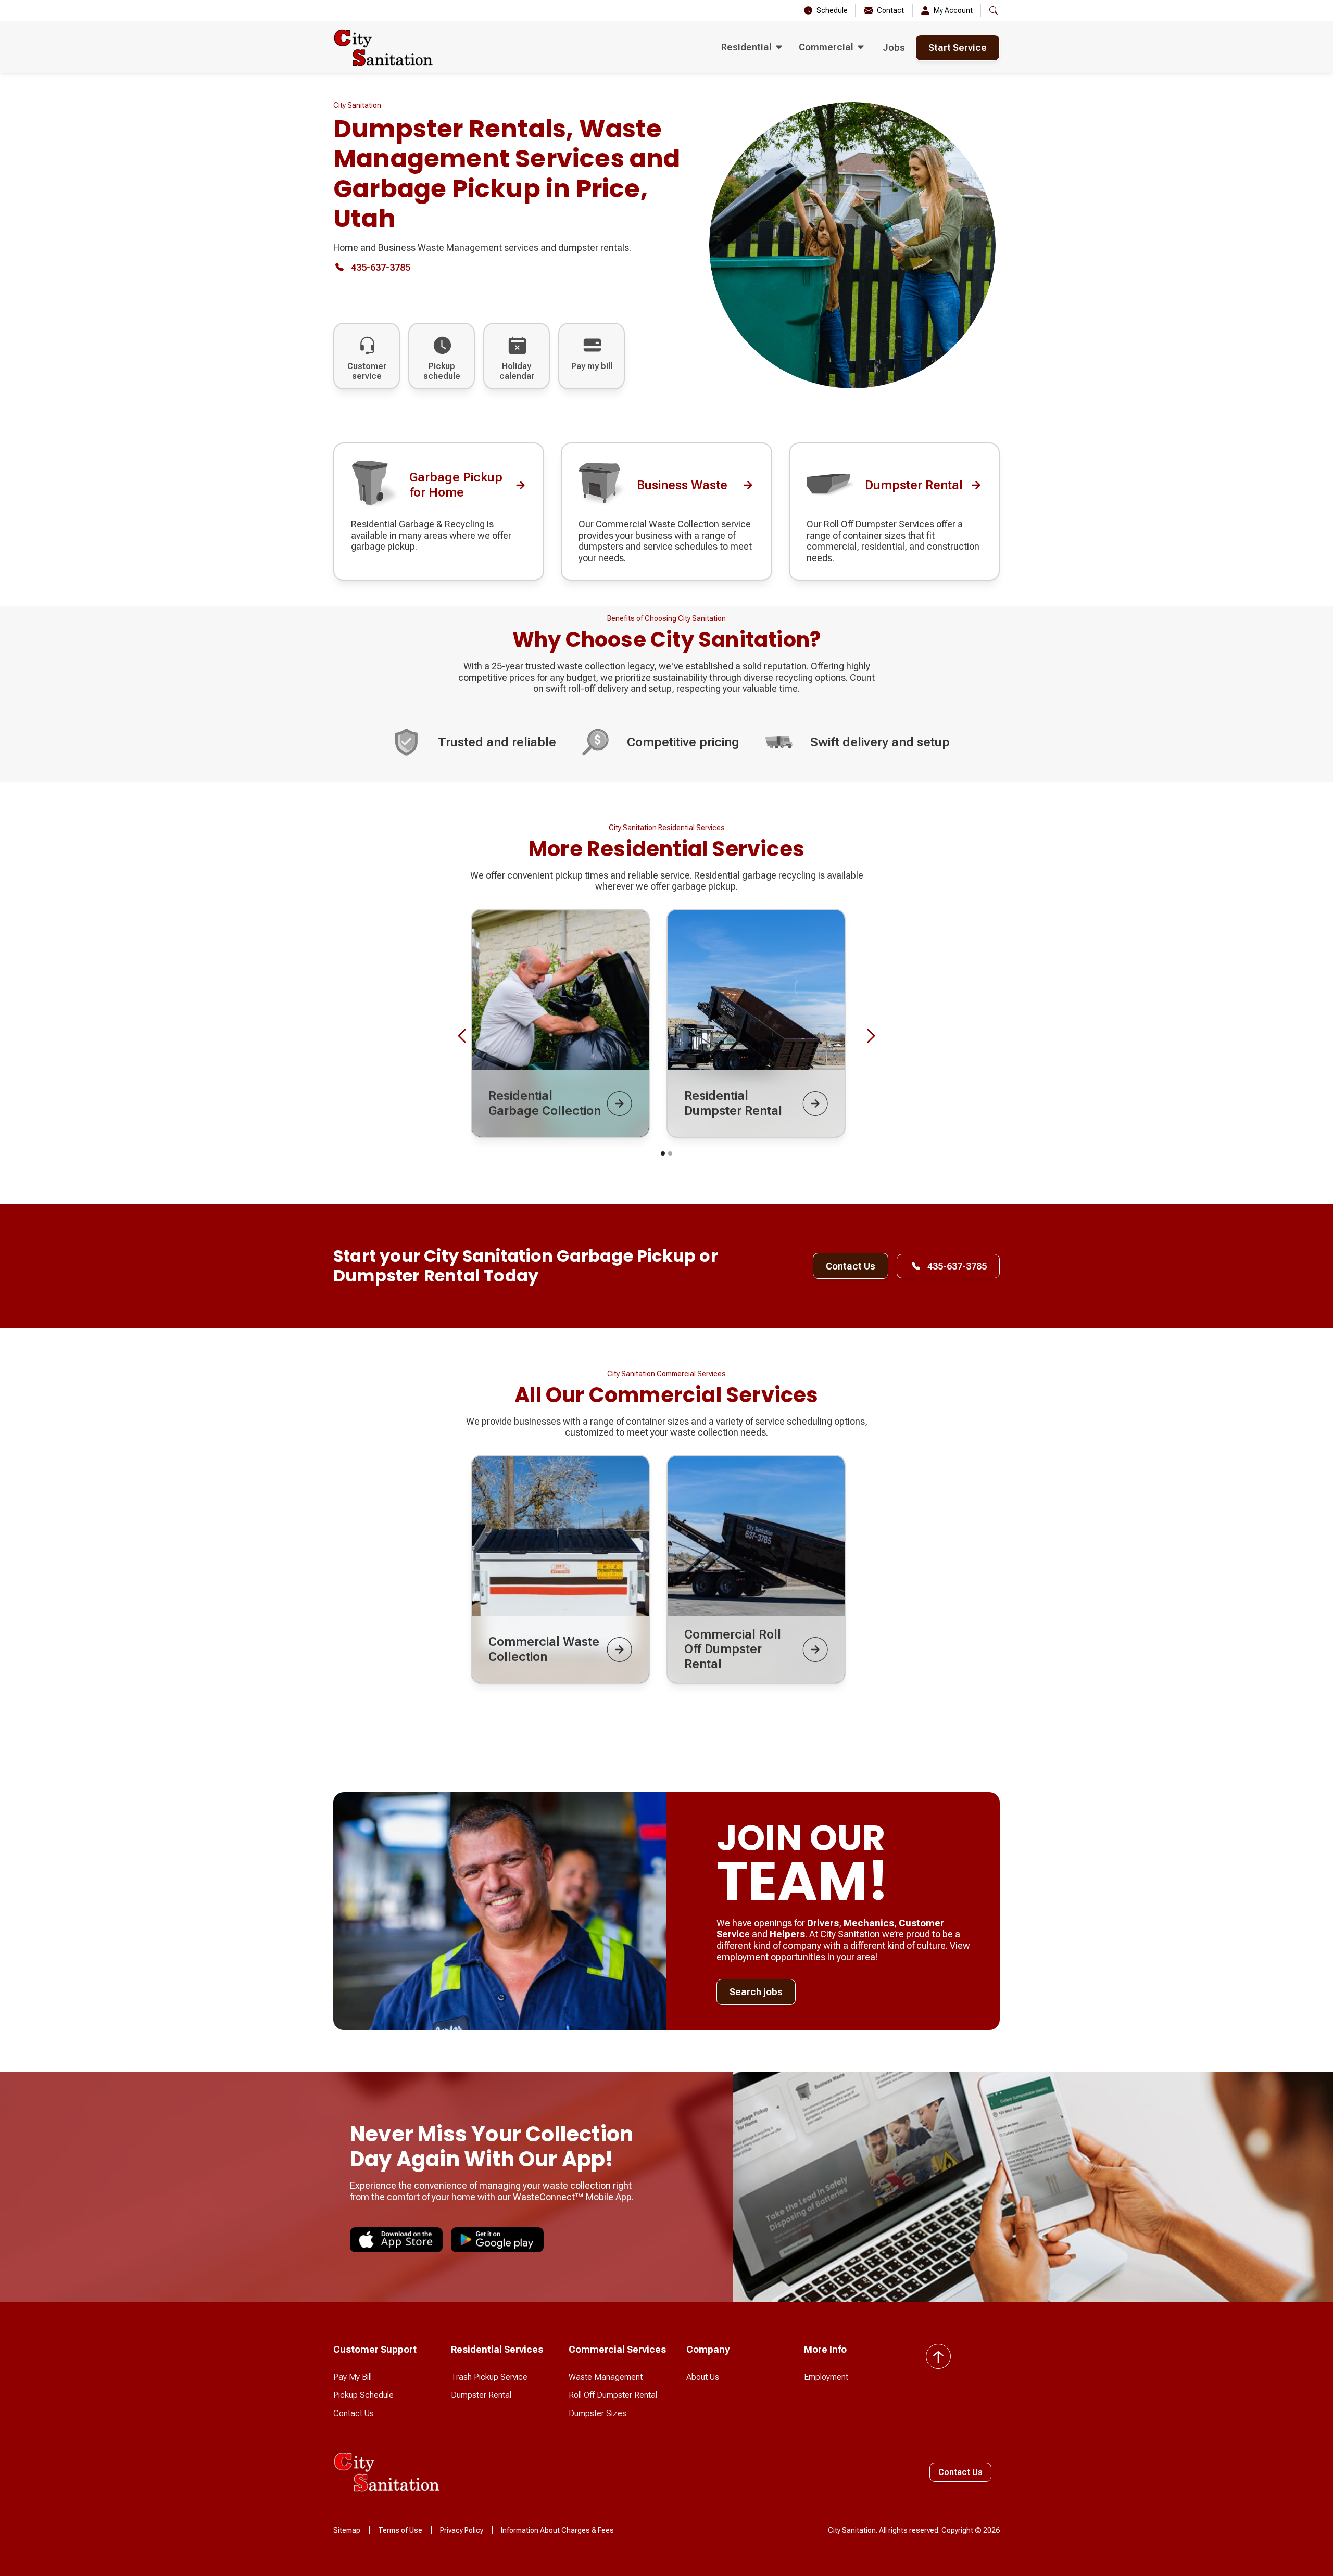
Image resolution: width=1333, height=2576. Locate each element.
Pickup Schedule (363, 2395)
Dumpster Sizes (598, 2413)
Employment (826, 2377)
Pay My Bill (353, 2377)
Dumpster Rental (481, 2395)
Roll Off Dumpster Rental (613, 2395)
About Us (703, 2377)
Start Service (958, 48)
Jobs (894, 48)
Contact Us (851, 1266)
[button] (752, 48)
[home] (383, 48)
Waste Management (606, 2377)
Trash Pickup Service (489, 2377)
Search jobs (756, 1992)
